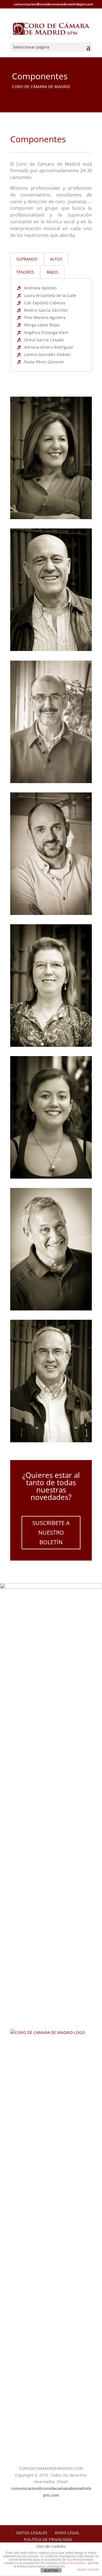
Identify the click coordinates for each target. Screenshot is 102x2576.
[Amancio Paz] (51, 782)
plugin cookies (88, 2570)
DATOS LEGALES (32, 2533)
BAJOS (53, 272)
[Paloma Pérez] (51, 518)
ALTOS (56, 259)
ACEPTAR (51, 2571)
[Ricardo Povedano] (51, 1309)
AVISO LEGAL (67, 2533)
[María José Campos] (51, 1045)
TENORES (25, 272)
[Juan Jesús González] (51, 649)
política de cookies (72, 2563)
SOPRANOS (27, 259)
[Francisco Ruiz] (51, 913)
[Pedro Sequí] (51, 1441)
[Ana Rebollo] (51, 1177)
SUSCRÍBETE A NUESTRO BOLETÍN (51, 1532)
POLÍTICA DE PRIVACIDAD (48, 2539)
